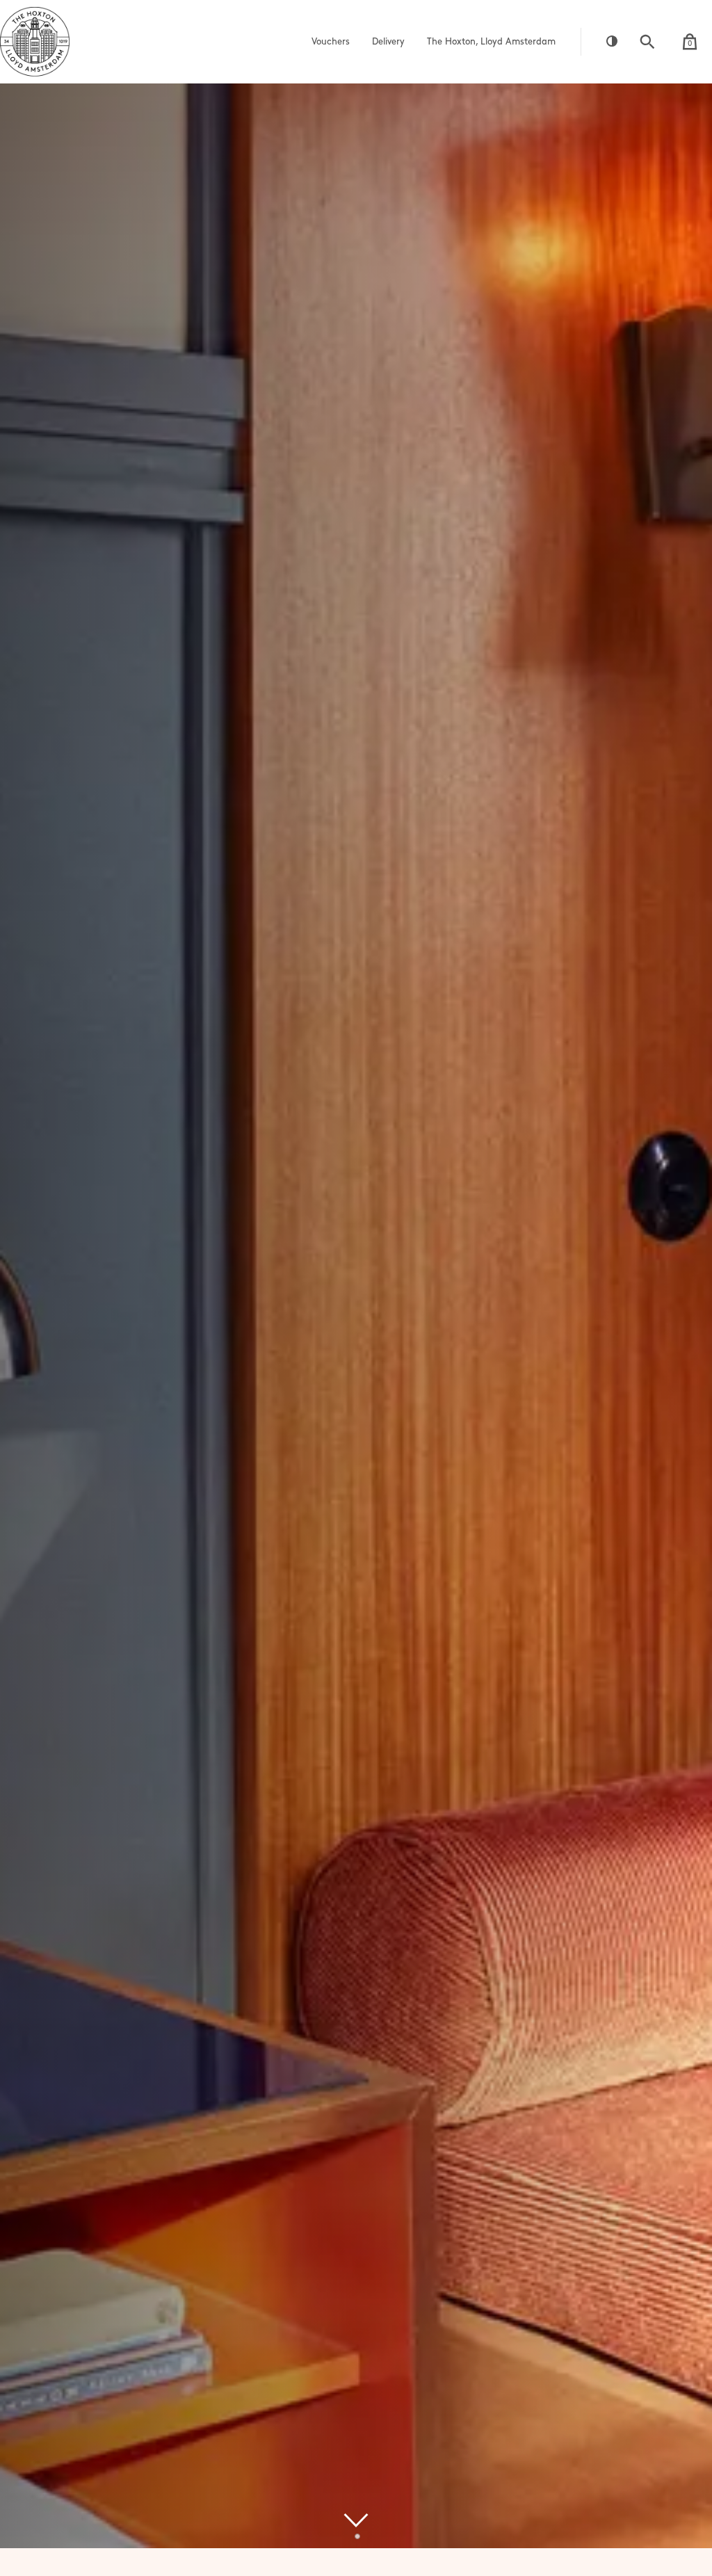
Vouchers (331, 42)
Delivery (388, 42)
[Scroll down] (356, 2520)
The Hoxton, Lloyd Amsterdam (491, 42)
